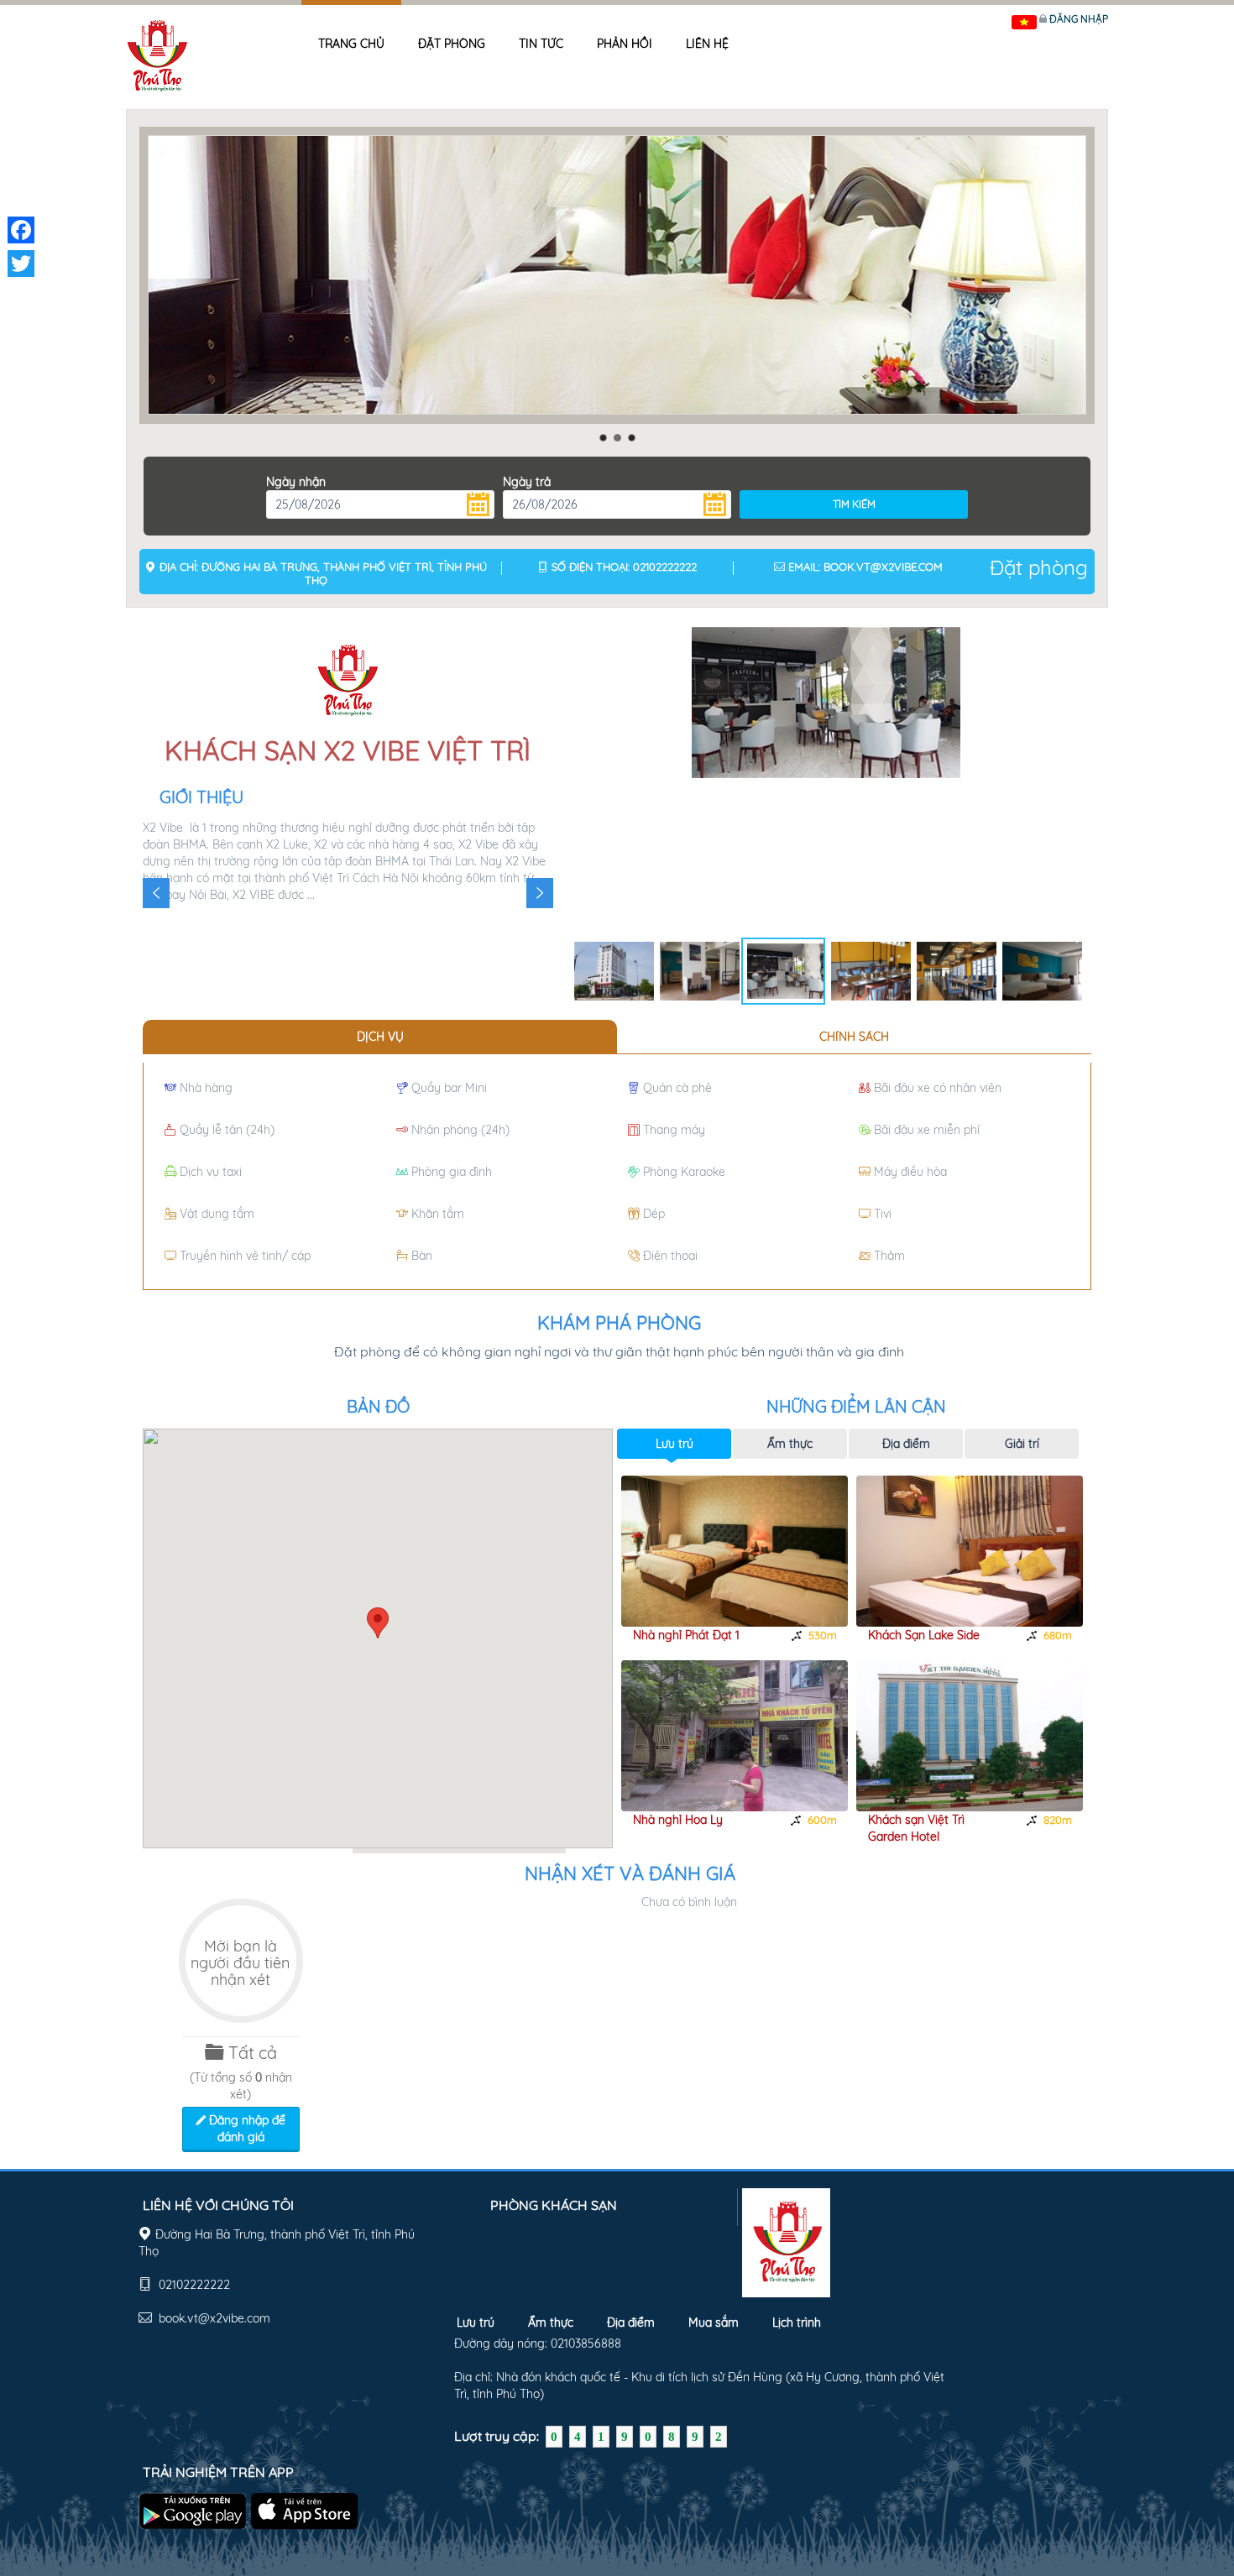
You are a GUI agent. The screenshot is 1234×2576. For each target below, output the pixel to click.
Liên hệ (707, 44)
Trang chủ (351, 44)
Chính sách (854, 1037)
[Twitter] (21, 264)
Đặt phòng (452, 44)
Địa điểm (906, 1444)
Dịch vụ (380, 1037)
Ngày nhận (296, 482)
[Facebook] (21, 230)
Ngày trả (527, 482)
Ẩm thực (790, 1444)
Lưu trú (675, 1444)
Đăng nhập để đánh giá (246, 2129)
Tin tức (541, 44)
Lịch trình (797, 2323)
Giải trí (1022, 1444)
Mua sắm (714, 2323)
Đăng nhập (1079, 19)
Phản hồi (625, 44)
